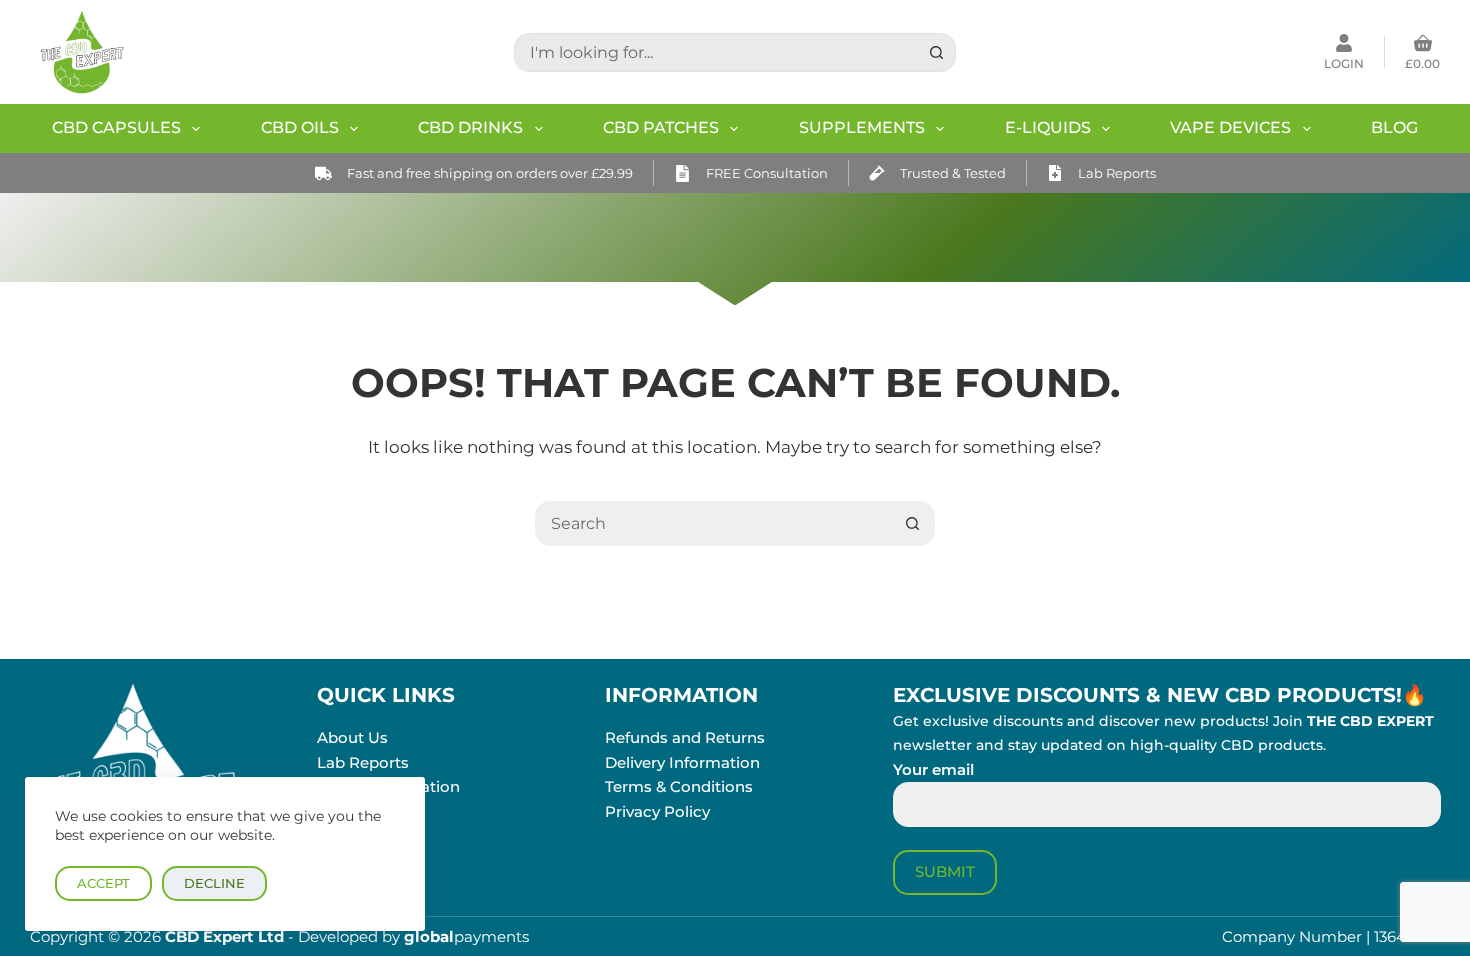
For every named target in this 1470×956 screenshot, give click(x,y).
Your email (933, 769)
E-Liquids (1048, 127)
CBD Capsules (116, 127)
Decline (214, 883)
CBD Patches (661, 127)
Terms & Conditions (679, 786)
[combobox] (716, 52)
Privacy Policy (657, 811)
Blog (1394, 127)
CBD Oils (300, 127)
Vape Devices (1230, 127)
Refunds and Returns (685, 737)
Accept (103, 883)
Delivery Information (682, 762)
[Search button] (936, 52)
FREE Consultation (767, 173)
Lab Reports (1117, 173)
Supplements (862, 127)
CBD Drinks (470, 127)
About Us (352, 737)
